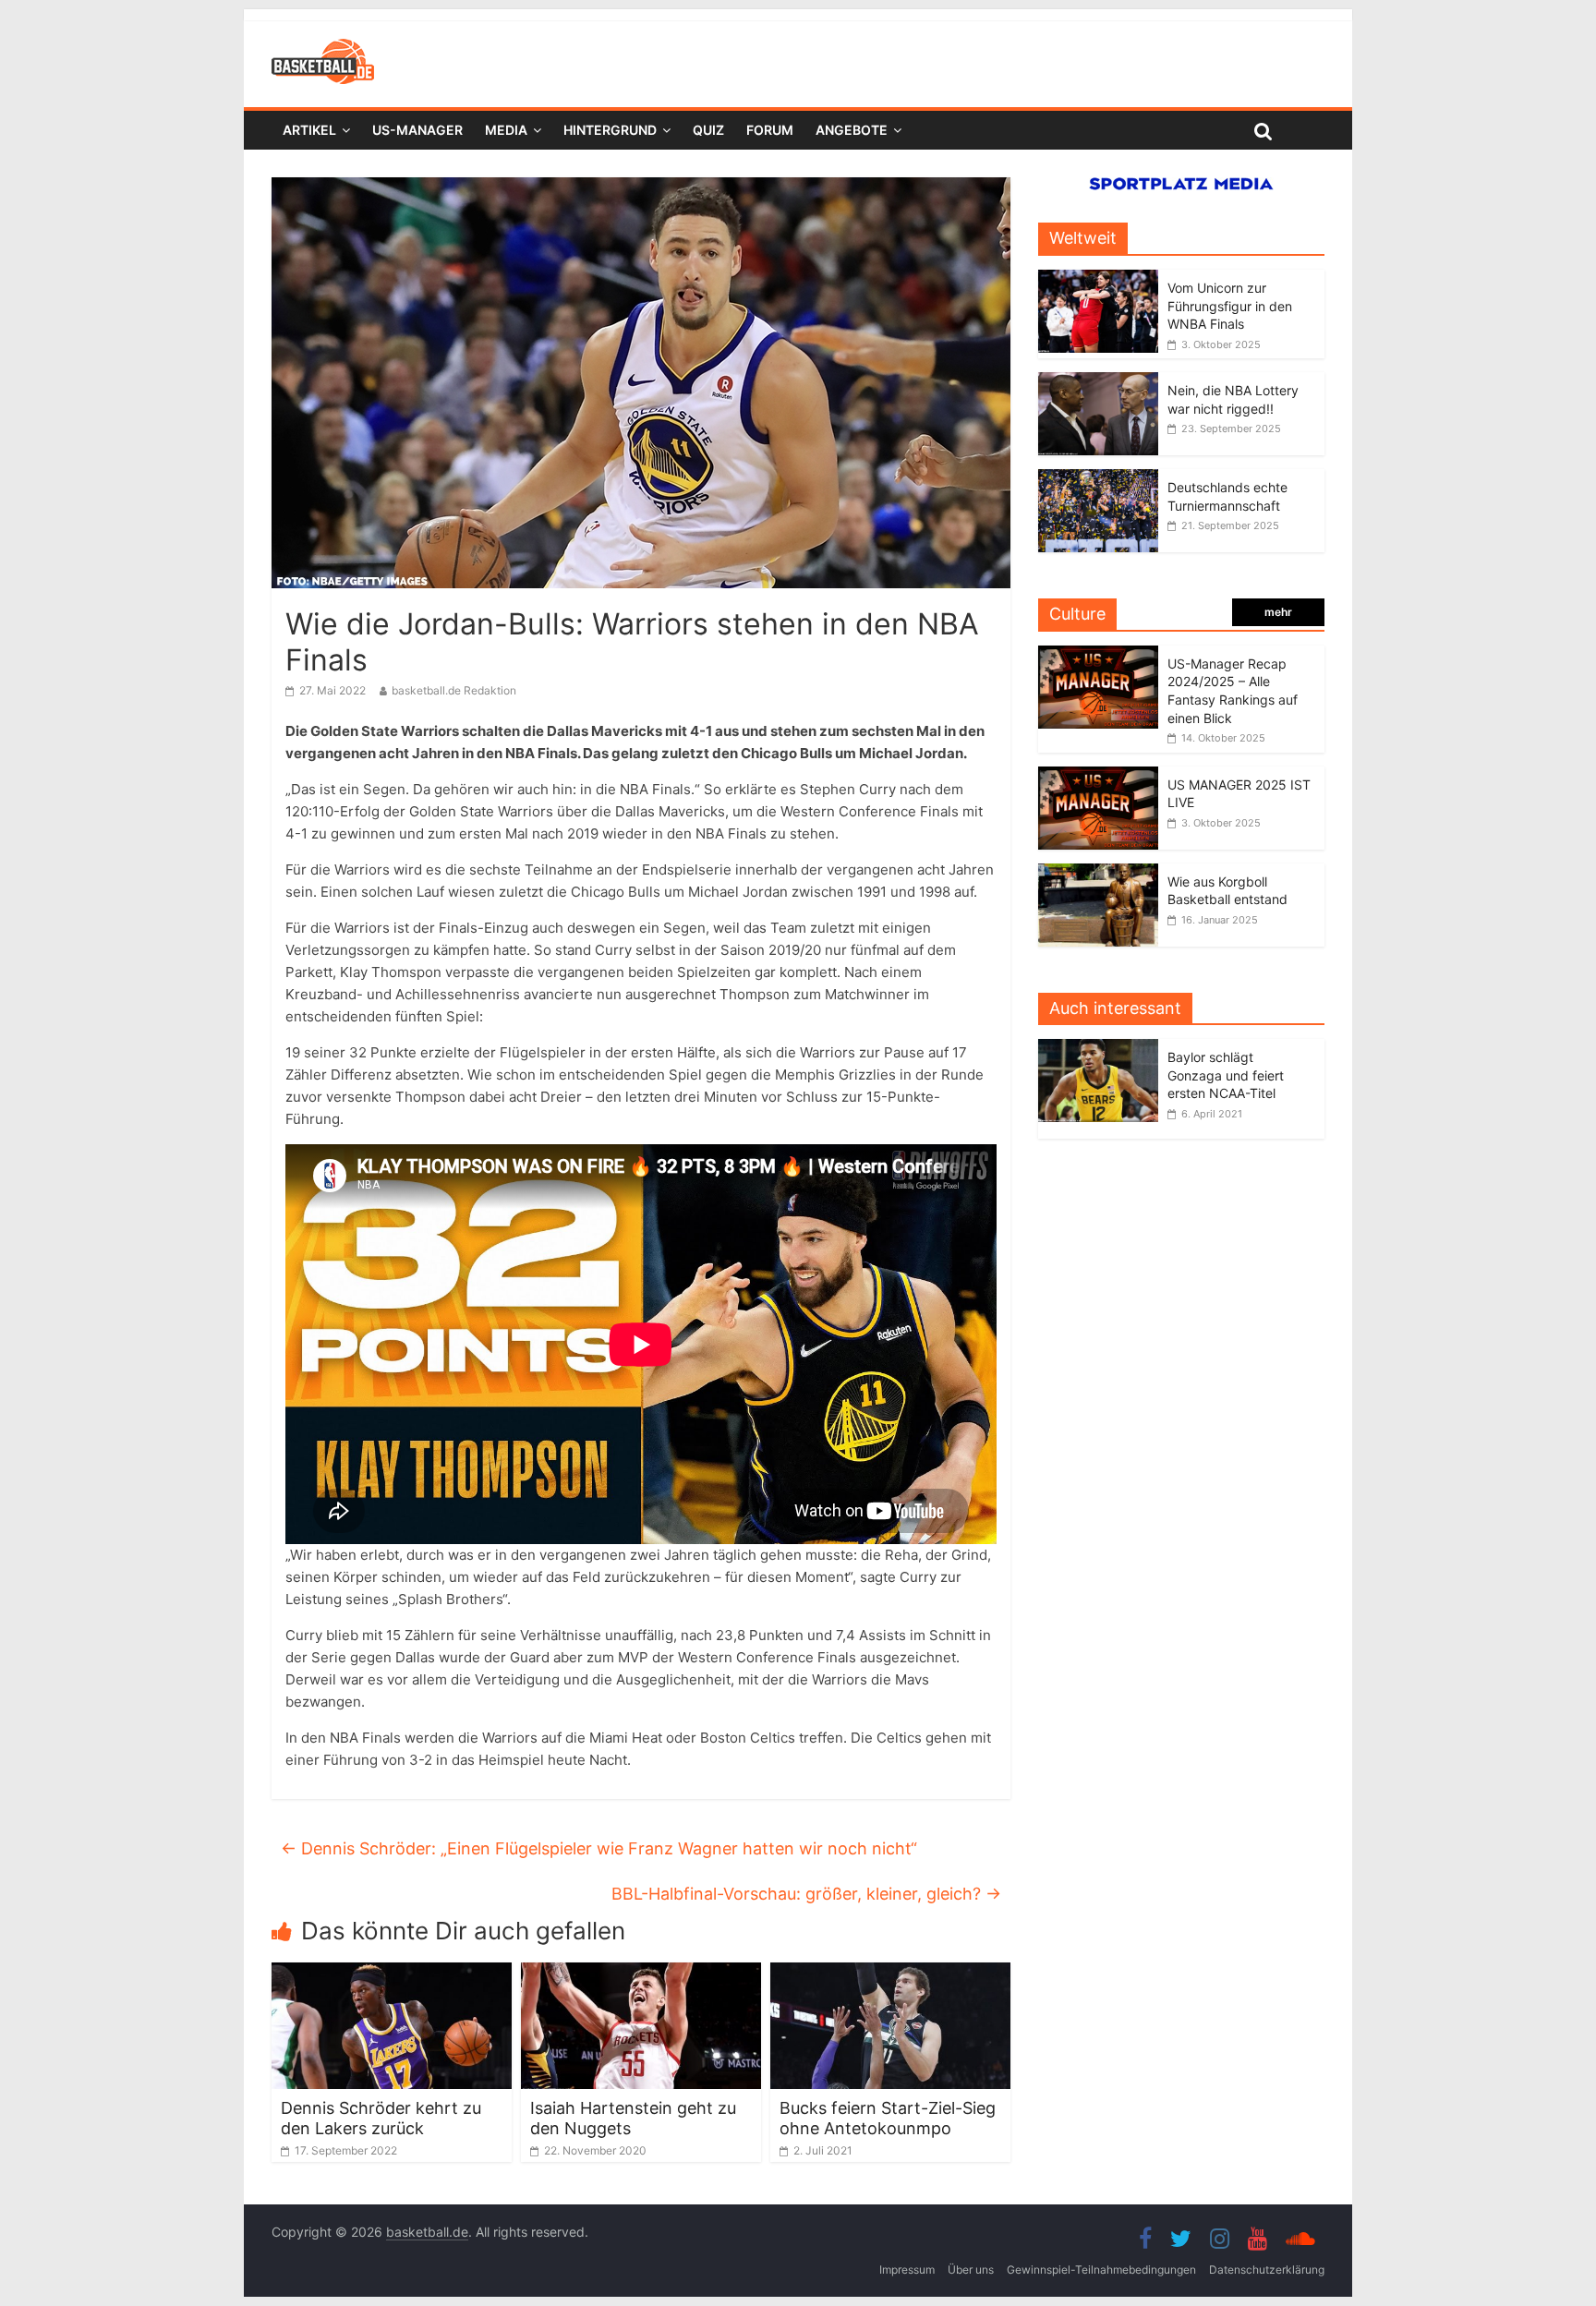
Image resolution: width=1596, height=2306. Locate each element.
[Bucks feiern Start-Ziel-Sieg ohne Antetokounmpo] (890, 1974)
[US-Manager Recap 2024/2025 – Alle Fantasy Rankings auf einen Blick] (1098, 655)
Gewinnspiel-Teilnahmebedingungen (1101, 2270)
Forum (770, 130)
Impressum (907, 2270)
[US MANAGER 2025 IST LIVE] (1098, 776)
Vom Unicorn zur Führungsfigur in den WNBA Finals (1230, 306)
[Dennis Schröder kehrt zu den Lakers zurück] (392, 1974)
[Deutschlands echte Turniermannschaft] (1098, 479)
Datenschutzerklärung (1267, 2270)
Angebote (852, 130)
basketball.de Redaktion (454, 690)
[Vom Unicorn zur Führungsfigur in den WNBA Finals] (1098, 279)
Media (506, 130)
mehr (1278, 612)
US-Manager (417, 130)
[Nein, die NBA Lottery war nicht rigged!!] (1098, 382)
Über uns (971, 2270)
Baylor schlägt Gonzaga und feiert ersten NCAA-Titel (1226, 1075)
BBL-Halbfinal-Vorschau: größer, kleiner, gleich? (806, 1894)
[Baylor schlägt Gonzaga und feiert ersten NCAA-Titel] (1103, 1049)
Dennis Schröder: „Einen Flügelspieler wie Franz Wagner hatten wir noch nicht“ (599, 1848)
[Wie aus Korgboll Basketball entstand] (1098, 873)
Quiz (708, 130)
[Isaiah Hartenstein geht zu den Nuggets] (641, 1974)
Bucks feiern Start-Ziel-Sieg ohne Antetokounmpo (888, 2118)
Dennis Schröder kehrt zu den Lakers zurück (381, 2118)
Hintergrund (610, 130)
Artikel (309, 130)
